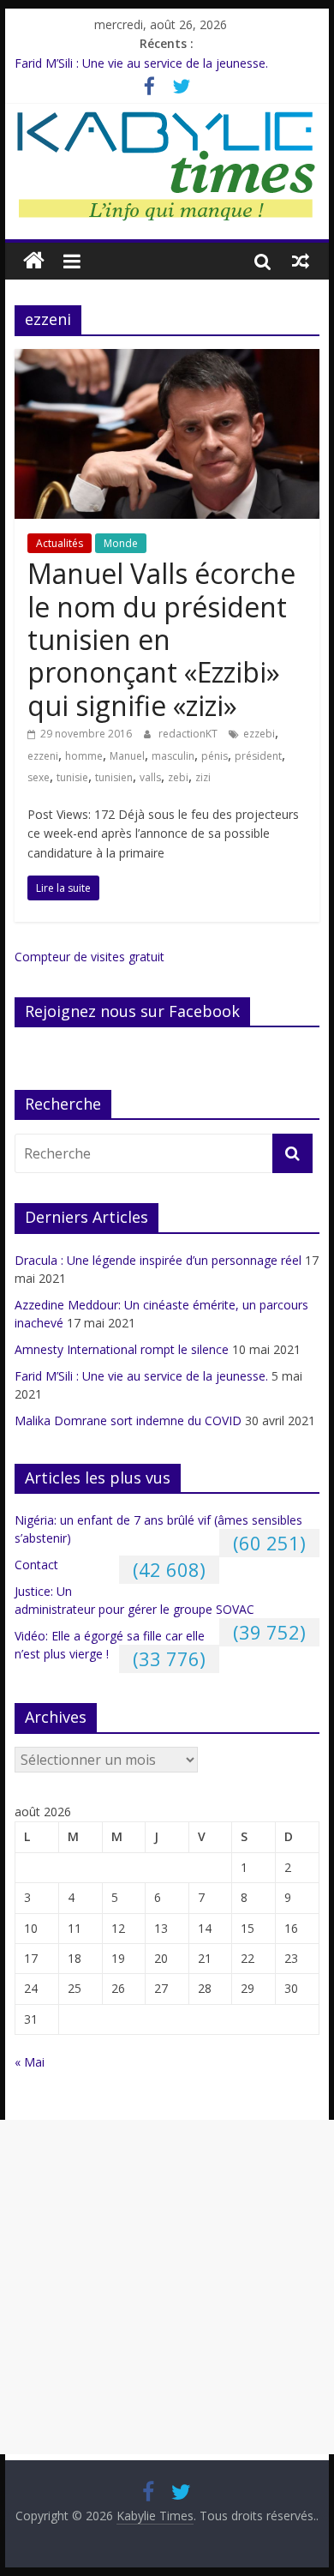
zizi (203, 777)
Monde (121, 543)
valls (150, 777)
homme (84, 756)
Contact (36, 1565)
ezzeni (43, 756)
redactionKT (189, 734)
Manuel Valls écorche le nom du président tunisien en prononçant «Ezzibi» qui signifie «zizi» (161, 639)
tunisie (72, 777)
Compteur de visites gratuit (89, 957)
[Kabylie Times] (34, 261)
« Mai (30, 2062)
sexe (39, 777)
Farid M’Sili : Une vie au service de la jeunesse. (141, 63)
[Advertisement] (167, 2287)
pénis (215, 756)
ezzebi (259, 734)
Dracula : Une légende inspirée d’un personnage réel (158, 1260)
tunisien (114, 777)
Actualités (60, 543)
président (258, 756)
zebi (178, 777)
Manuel (127, 756)
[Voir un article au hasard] (301, 261)
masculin (173, 756)
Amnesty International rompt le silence (122, 1349)
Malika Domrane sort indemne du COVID (128, 1420)
